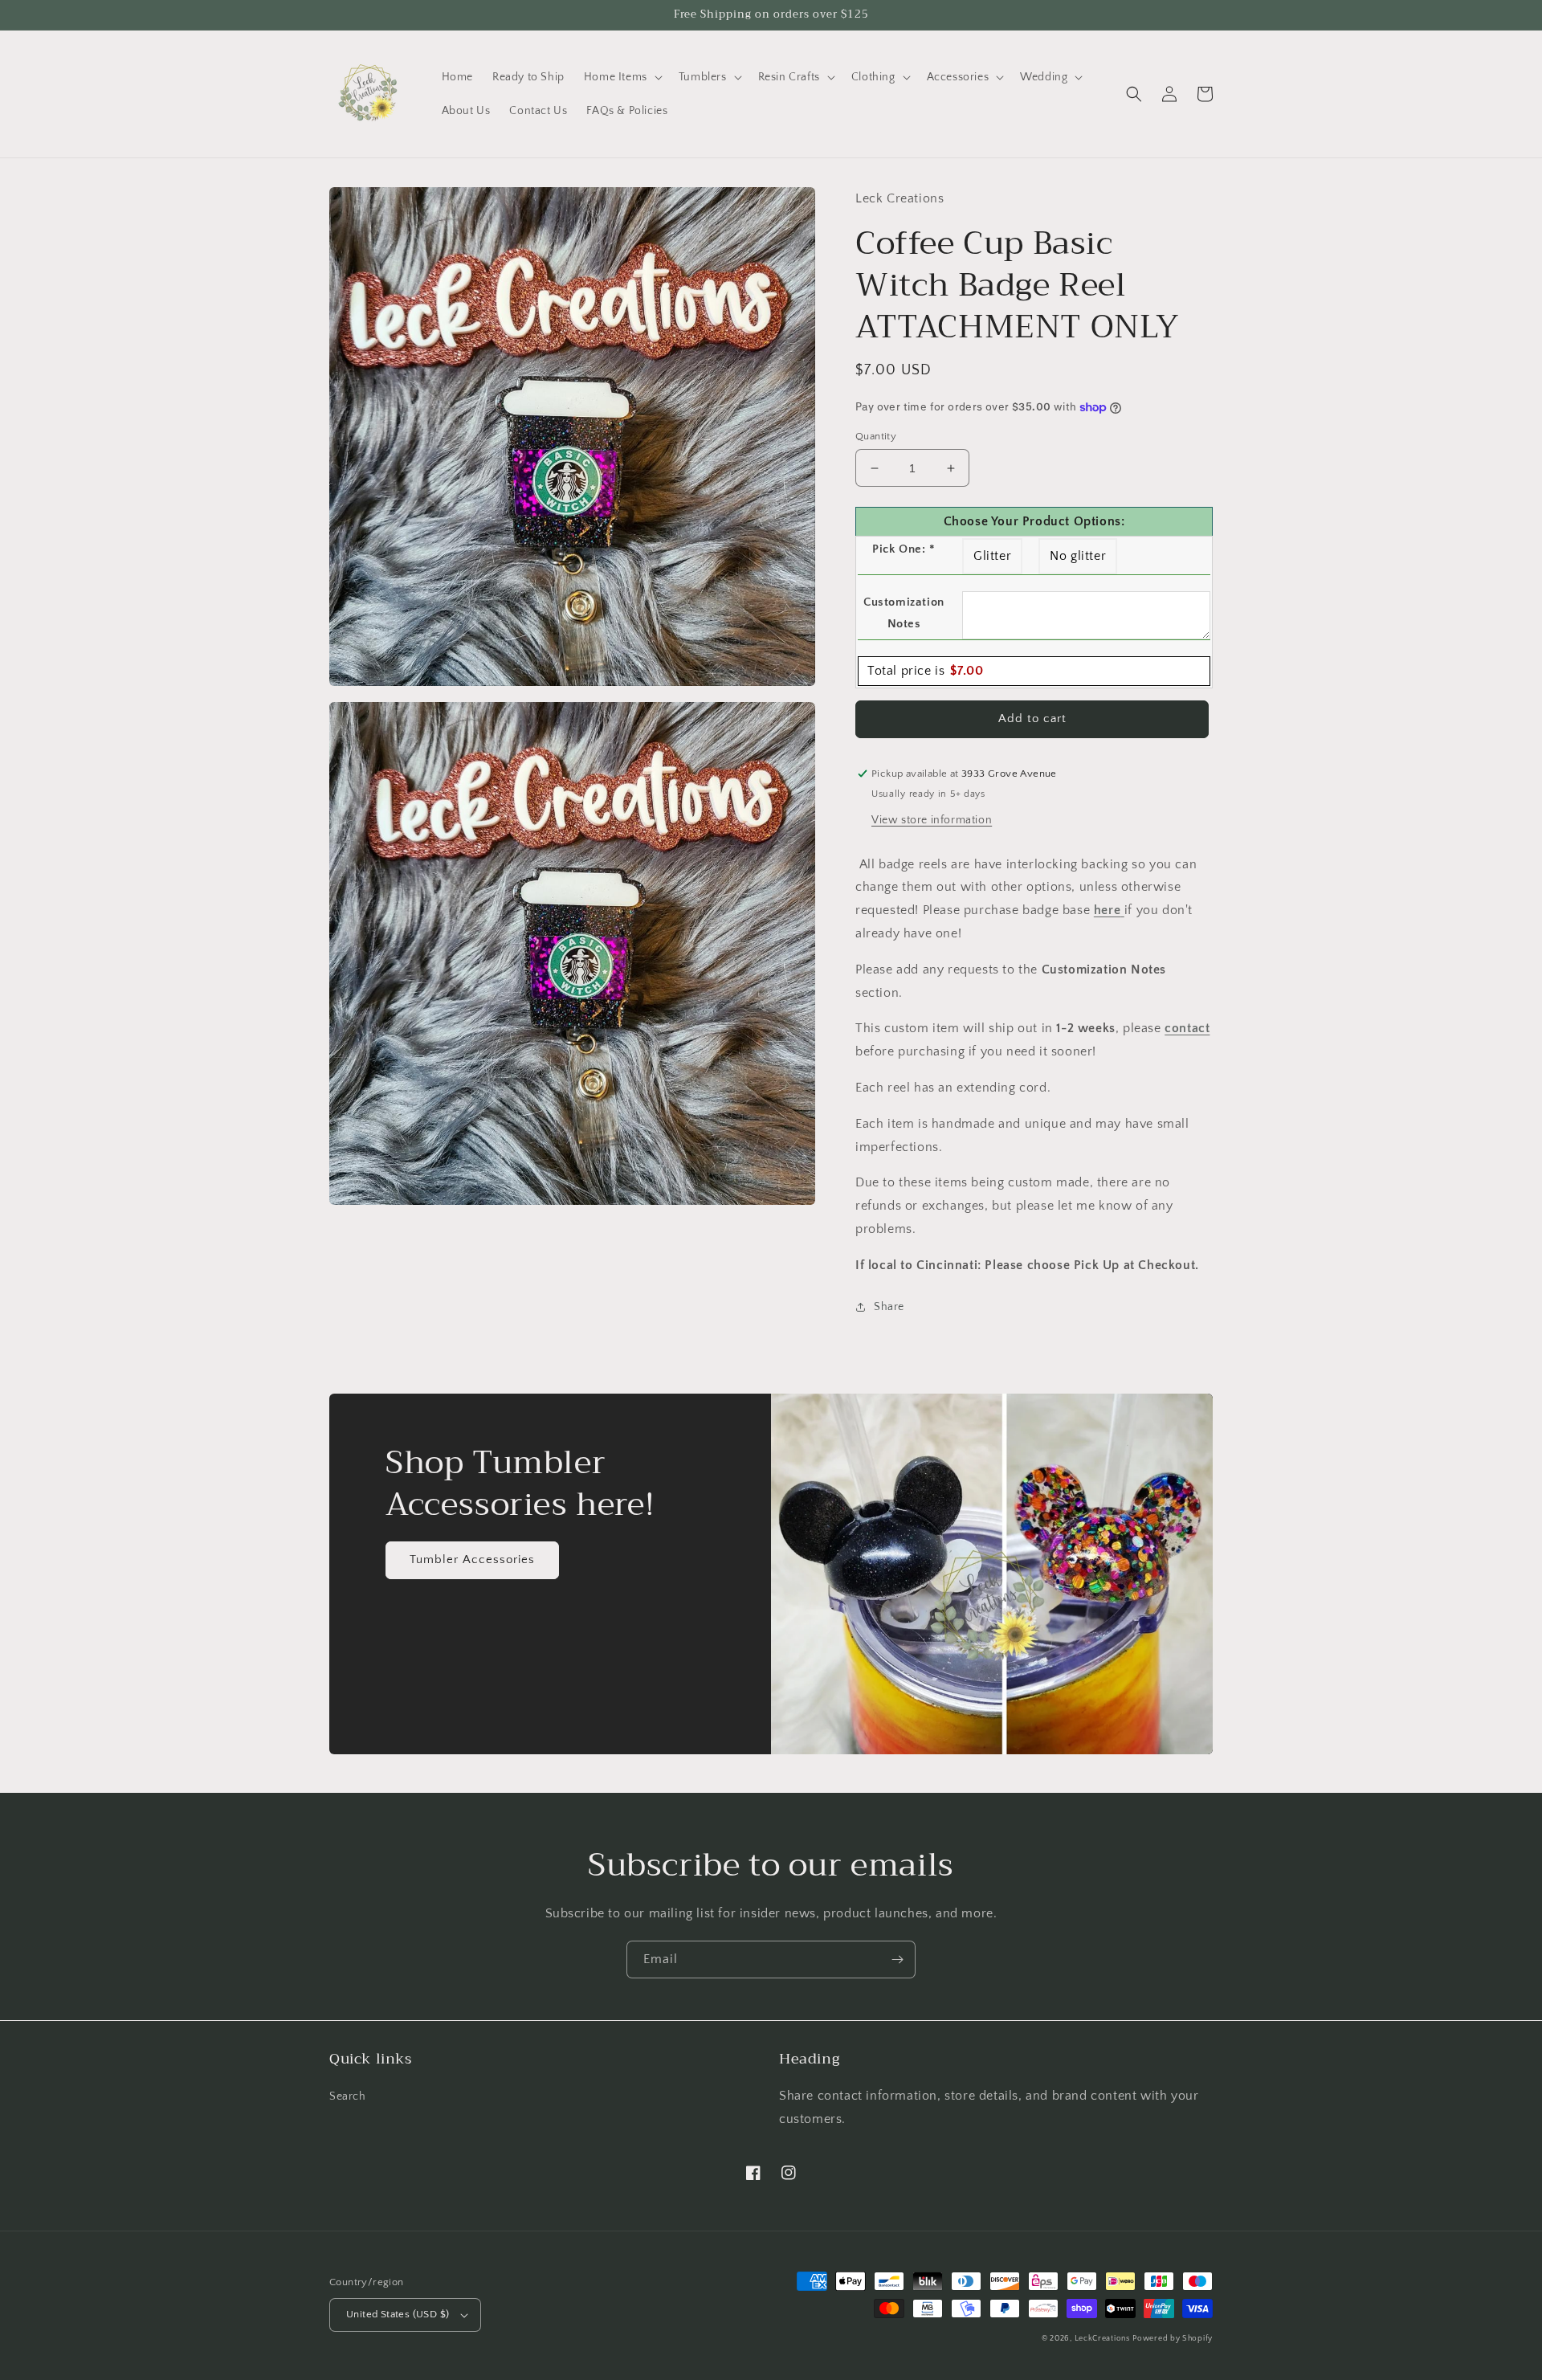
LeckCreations (1102, 2339)
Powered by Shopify (1173, 2339)
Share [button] (889, 1307)
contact (1187, 1028)
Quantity (876, 436)
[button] (622, 77)
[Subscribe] (897, 1960)
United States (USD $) (398, 2314)
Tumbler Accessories (472, 1559)
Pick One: (904, 549)
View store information (932, 820)
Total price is (925, 671)
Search (348, 2096)
